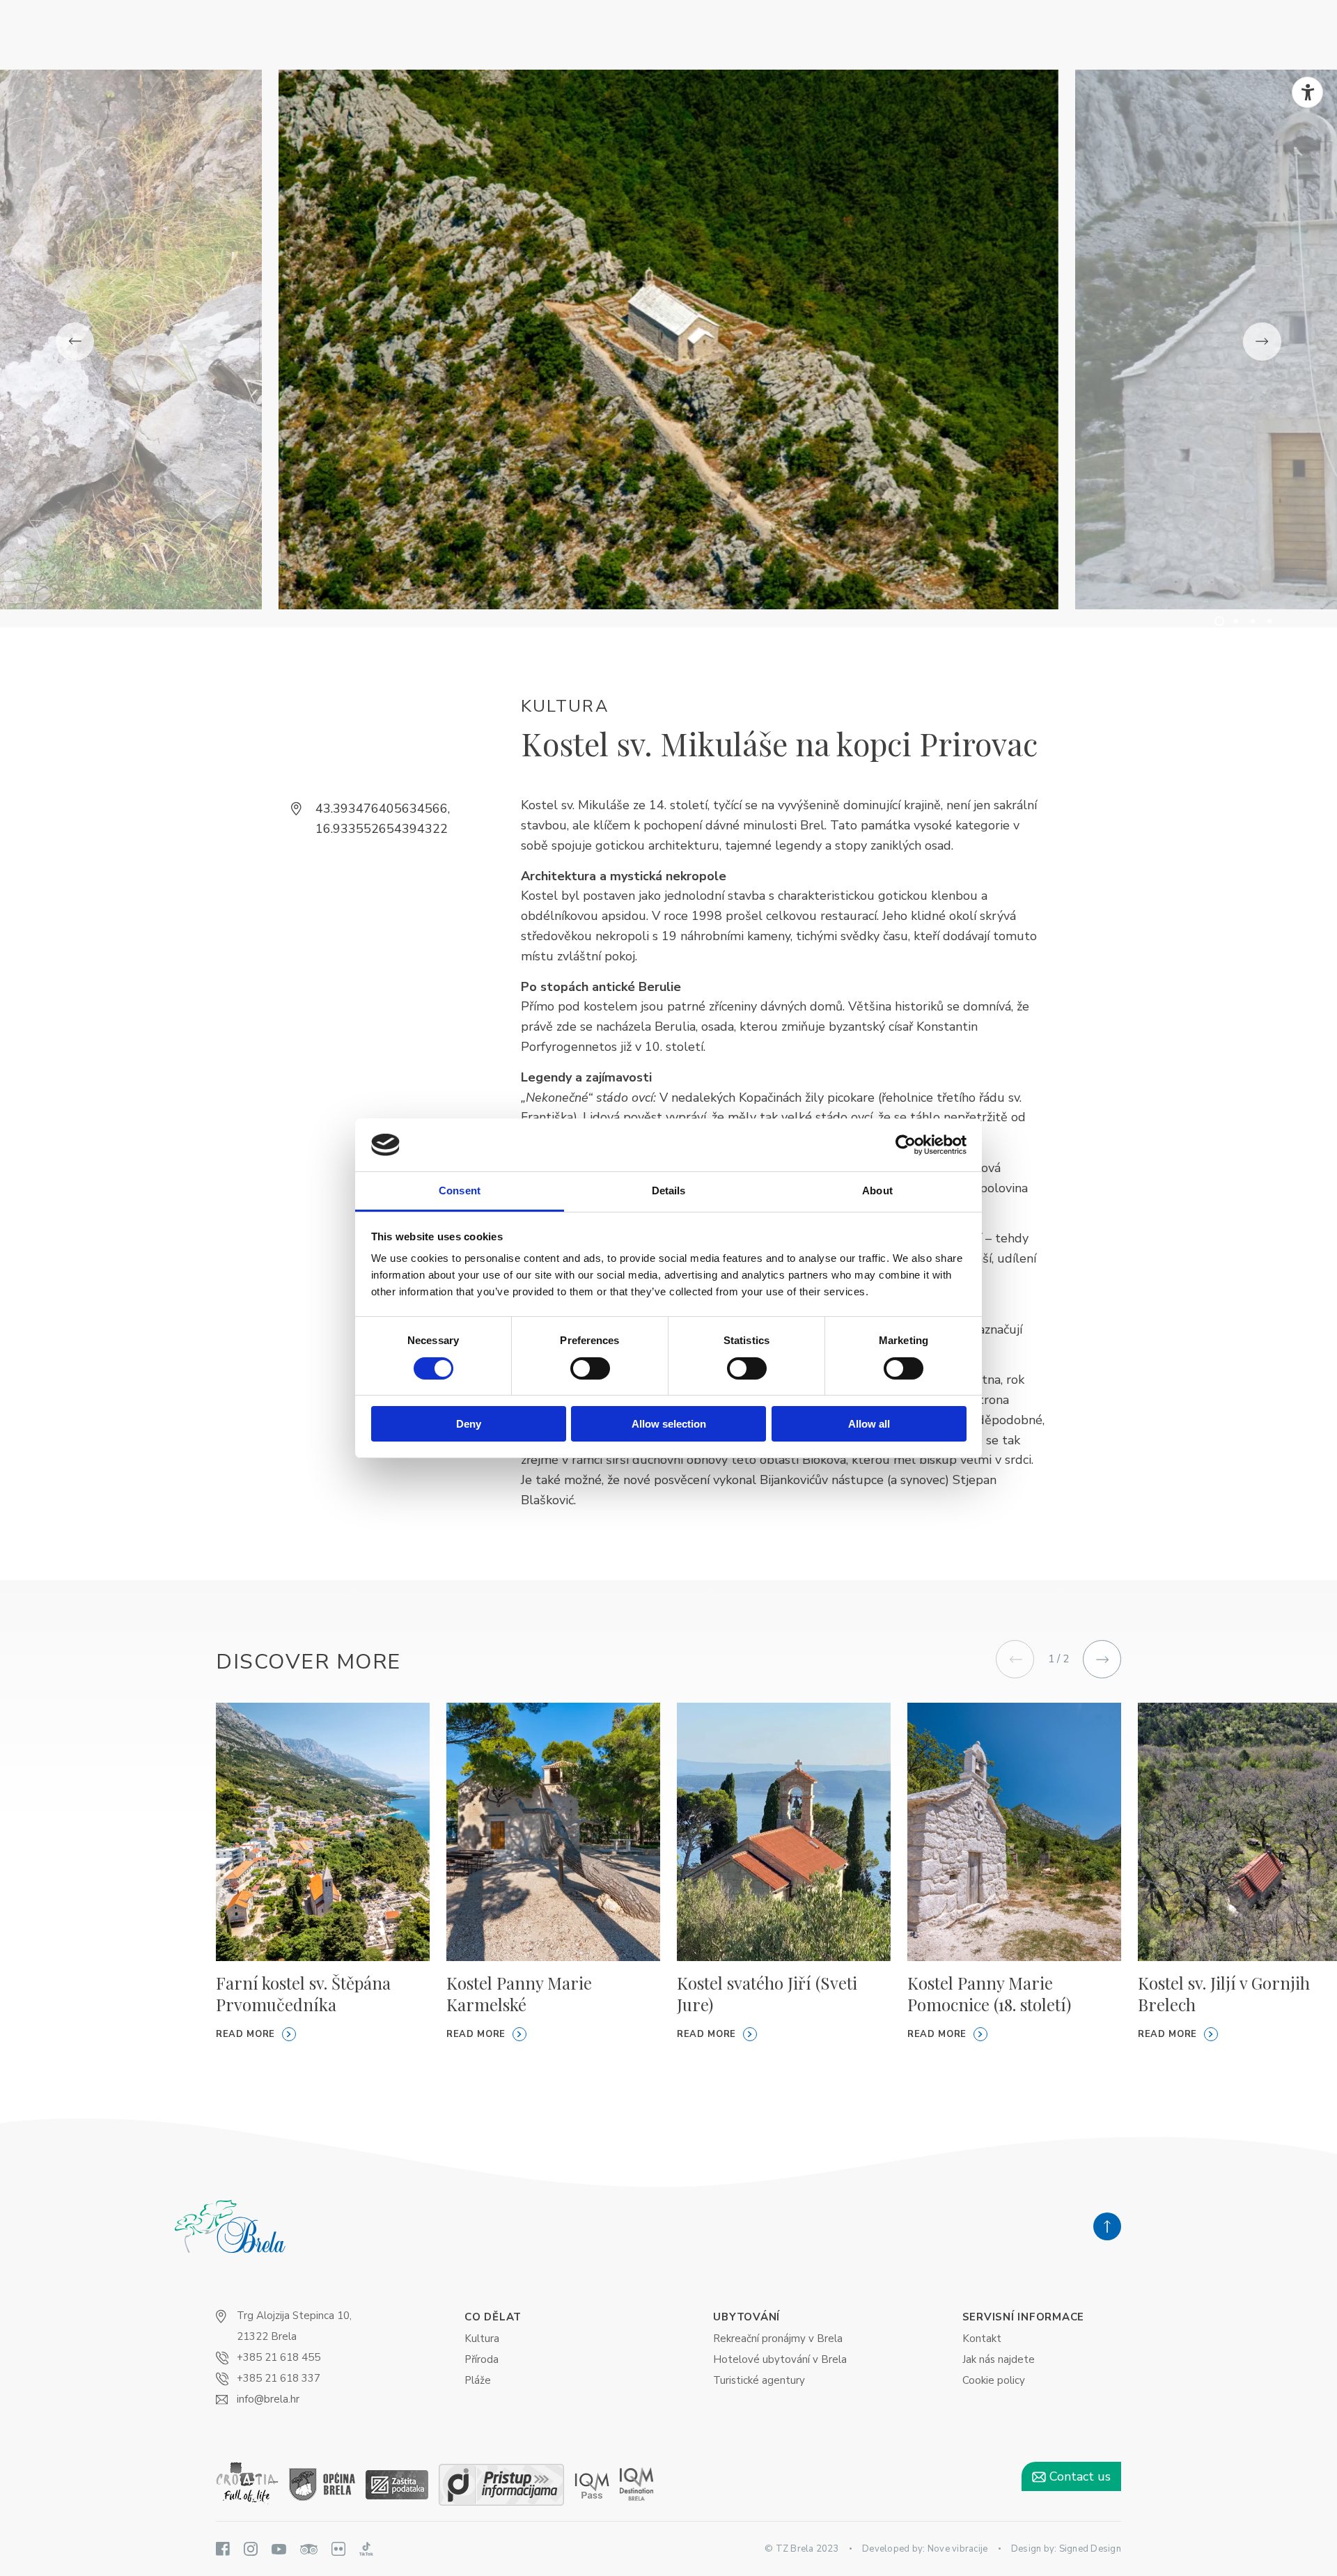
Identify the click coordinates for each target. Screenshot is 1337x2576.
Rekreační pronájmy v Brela (778, 2339)
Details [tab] (669, 1191)
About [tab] (877, 1191)
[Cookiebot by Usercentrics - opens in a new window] (906, 1145)
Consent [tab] (460, 1191)
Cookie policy (994, 2380)
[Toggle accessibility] (1307, 92)
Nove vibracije (958, 2549)
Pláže (478, 2380)
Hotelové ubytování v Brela (780, 2359)
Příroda (482, 2359)
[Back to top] (1107, 2226)
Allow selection (669, 1424)
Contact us (1078, 2476)
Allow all (869, 1424)
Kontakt (982, 2339)
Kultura (482, 2339)
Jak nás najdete (999, 2359)
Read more (245, 2034)
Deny (469, 1424)
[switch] (590, 1368)
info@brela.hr (268, 2399)
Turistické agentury (759, 2380)
